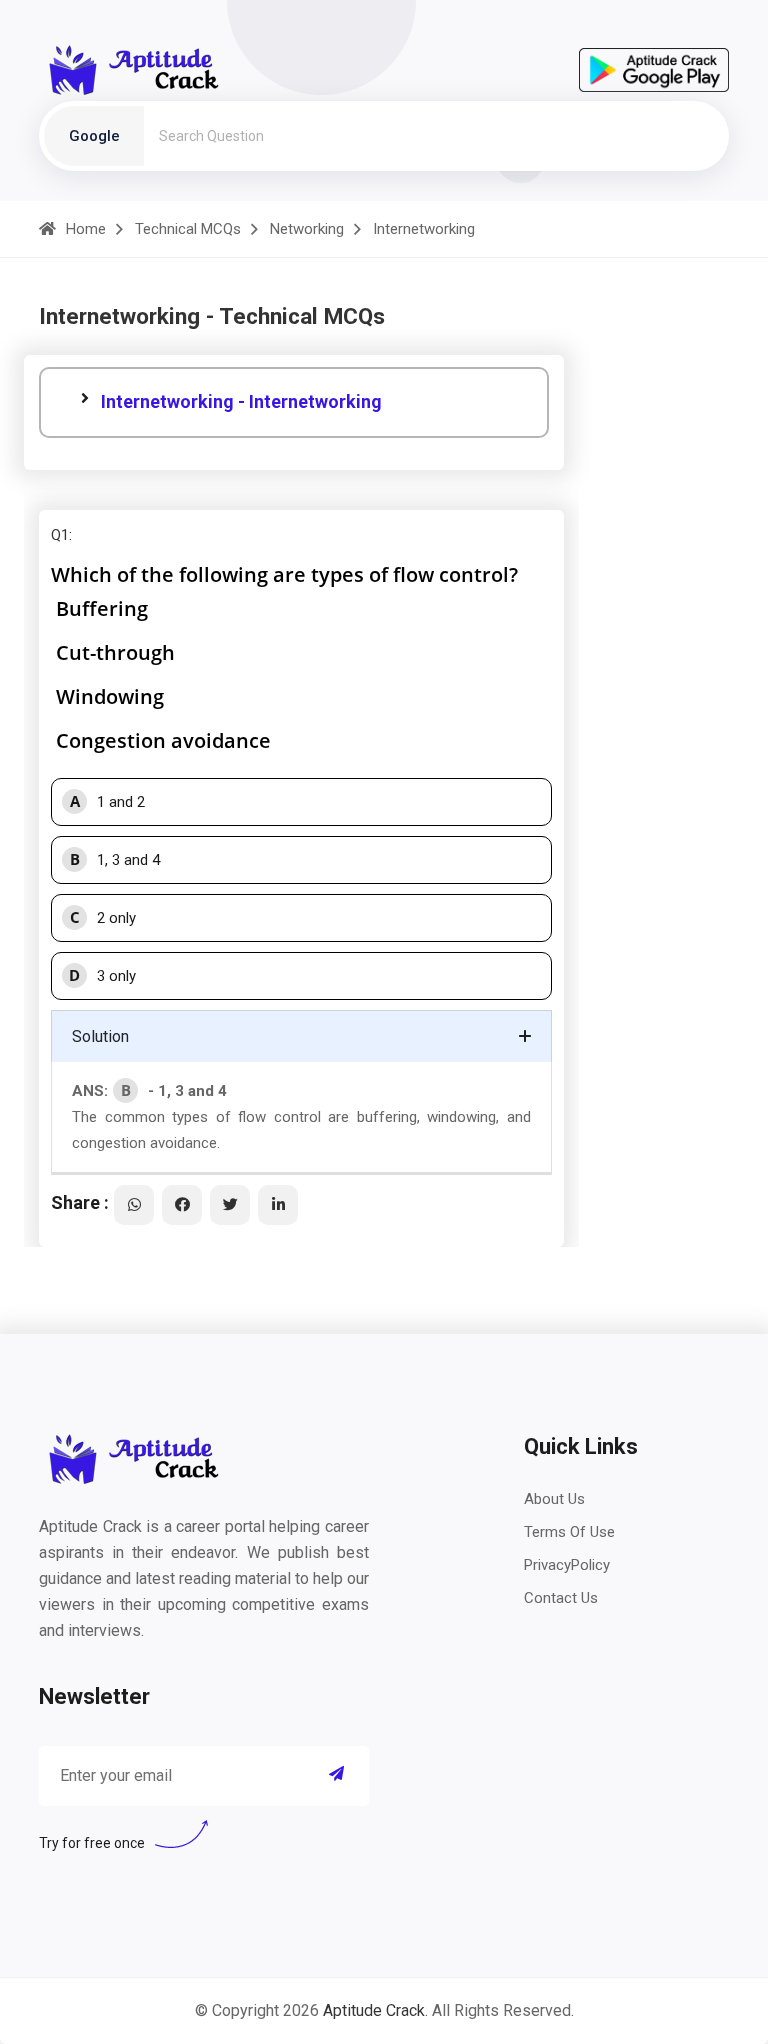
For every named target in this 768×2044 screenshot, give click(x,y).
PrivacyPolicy (567, 1565)
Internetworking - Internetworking (241, 401)
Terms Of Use (569, 1532)
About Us (554, 1499)
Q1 (60, 535)
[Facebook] (182, 1205)
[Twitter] (230, 1205)
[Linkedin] (278, 1205)
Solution (100, 1036)
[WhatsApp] (134, 1205)
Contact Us (561, 1598)
